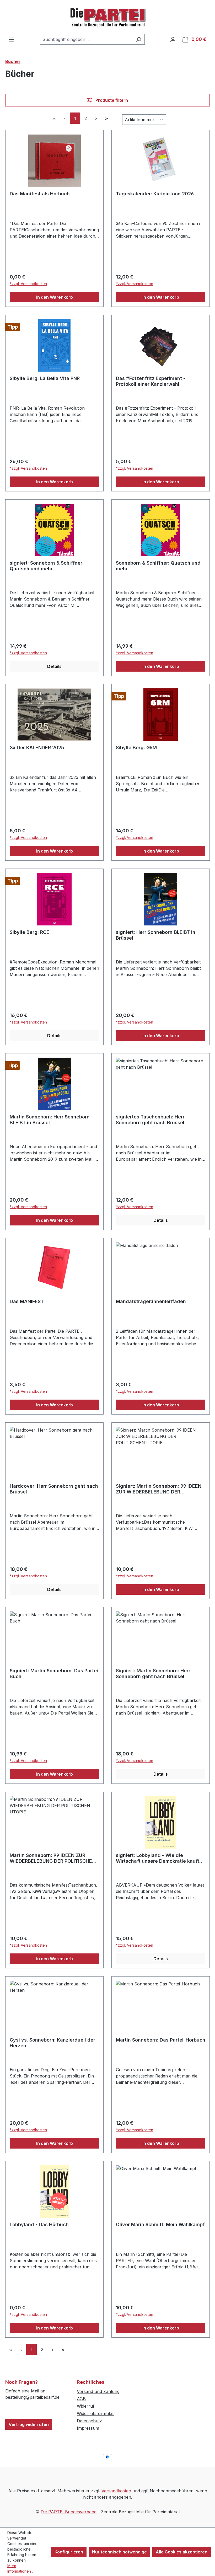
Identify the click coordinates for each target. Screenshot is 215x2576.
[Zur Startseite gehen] (107, 17)
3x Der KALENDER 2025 (37, 748)
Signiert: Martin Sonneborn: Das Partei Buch (54, 1673)
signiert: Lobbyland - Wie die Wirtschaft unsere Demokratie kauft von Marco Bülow (158, 1858)
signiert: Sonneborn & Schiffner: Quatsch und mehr (47, 566)
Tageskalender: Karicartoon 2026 (155, 194)
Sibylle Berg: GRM (136, 748)
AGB (81, 2399)
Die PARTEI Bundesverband (69, 2512)
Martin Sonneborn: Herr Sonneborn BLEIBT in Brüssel (50, 1120)
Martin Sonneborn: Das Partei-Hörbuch (161, 2040)
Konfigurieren (69, 2552)
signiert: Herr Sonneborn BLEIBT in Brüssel (156, 935)
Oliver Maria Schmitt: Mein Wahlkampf (160, 2224)
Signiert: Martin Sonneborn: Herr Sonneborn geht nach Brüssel (153, 1673)
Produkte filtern (111, 100)
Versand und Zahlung (98, 2391)
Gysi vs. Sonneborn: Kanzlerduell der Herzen (52, 2043)
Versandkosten (116, 2491)
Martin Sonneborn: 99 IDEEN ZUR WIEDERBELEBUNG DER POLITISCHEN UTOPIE (53, 1858)
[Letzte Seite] (106, 118)
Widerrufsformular (95, 2413)
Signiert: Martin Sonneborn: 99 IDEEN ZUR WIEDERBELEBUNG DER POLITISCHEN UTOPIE (159, 1489)
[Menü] (12, 39)
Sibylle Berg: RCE (29, 932)
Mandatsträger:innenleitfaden (151, 1301)
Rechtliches (91, 2382)
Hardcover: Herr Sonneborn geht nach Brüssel (54, 1489)
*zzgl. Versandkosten (28, 284)
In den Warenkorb (55, 297)
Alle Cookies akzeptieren (182, 2552)
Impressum (88, 2428)
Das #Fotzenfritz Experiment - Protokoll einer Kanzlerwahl (151, 381)
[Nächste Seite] (96, 118)
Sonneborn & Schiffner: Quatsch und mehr (158, 566)
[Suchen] (139, 39)
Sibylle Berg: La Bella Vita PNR (45, 378)
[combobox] (86, 39)
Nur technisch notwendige (119, 2552)
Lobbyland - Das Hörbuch (39, 2224)
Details (54, 666)
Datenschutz (89, 2421)
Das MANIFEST (27, 1301)
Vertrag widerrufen (29, 2424)
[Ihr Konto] (173, 39)
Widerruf (86, 2406)
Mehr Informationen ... (21, 2568)
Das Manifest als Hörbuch (40, 194)
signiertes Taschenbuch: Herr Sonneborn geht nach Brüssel (150, 1120)
